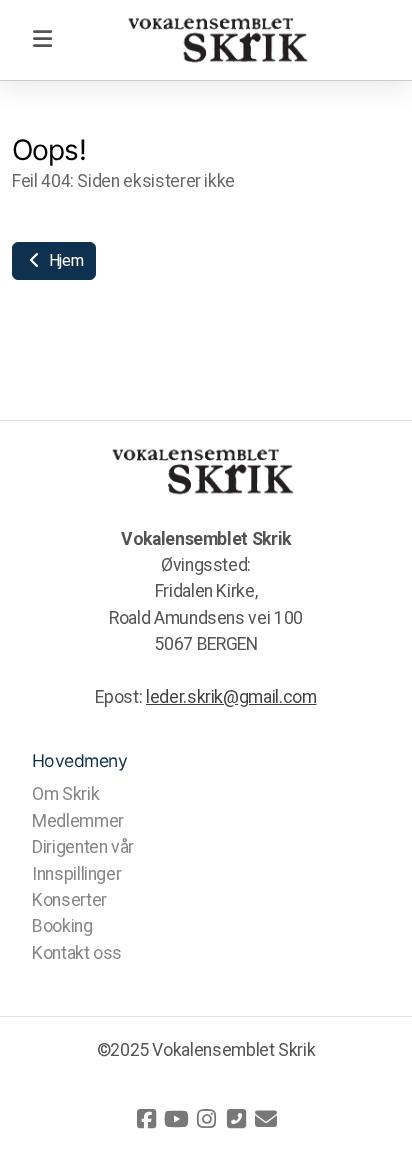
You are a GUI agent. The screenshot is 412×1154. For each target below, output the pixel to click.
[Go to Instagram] (206, 1119)
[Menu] (42, 40)
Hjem (64, 260)
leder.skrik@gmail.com (231, 697)
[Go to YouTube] (176, 1119)
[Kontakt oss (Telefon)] (236, 1119)
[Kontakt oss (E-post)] (266, 1119)
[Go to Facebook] (146, 1119)
